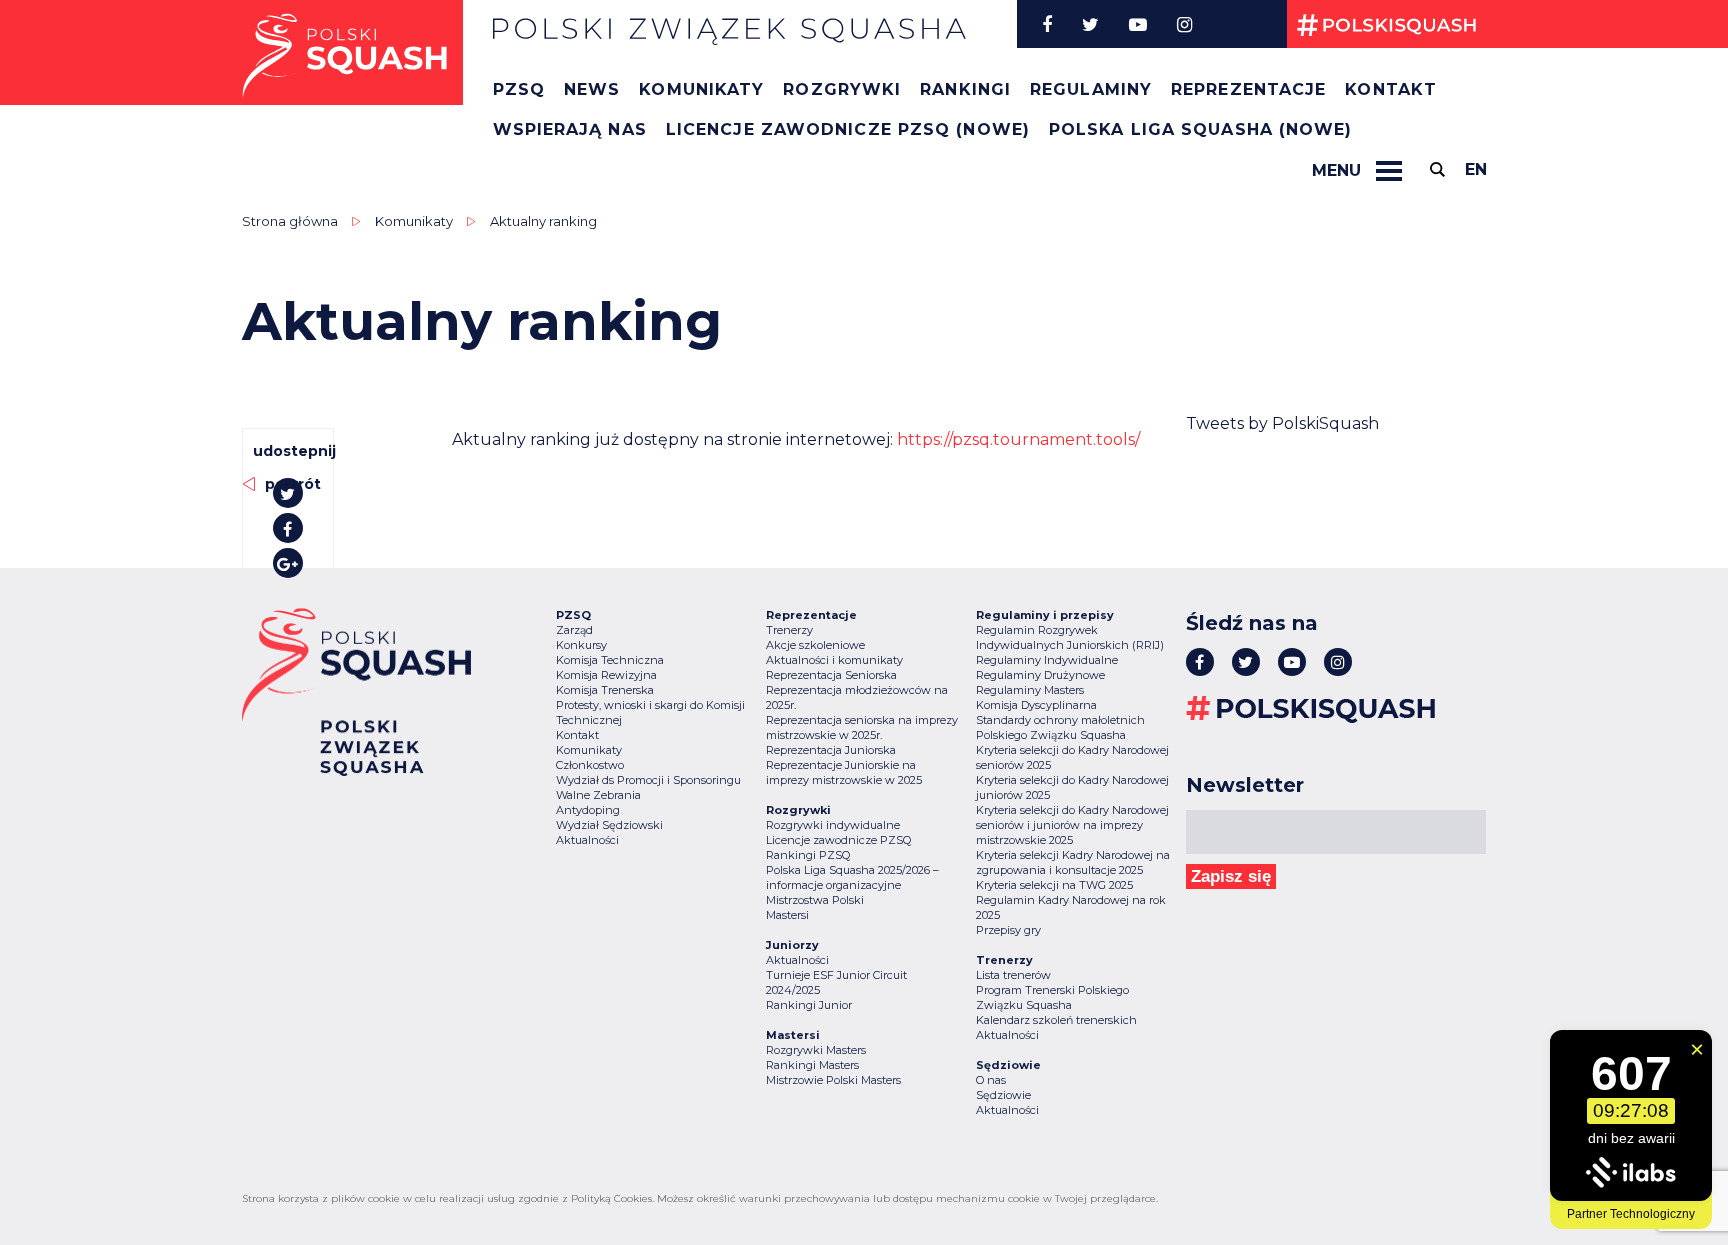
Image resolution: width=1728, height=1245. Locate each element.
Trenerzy (789, 630)
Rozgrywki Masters (816, 1050)
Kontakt (1391, 89)
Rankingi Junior (809, 1005)
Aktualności (587, 840)
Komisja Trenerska (605, 690)
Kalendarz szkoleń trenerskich (1056, 1020)
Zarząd (574, 630)
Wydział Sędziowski (609, 825)
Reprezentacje (1248, 89)
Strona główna (290, 221)
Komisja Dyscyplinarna (1036, 705)
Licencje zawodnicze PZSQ (838, 840)
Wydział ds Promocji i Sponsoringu (648, 780)
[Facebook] (1047, 24)
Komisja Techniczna (610, 660)
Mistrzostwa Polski (815, 900)
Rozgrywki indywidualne (833, 825)
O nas (991, 1080)
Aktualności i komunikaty (834, 660)
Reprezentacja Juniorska (831, 750)
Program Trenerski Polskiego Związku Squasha (1052, 997)
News (592, 89)
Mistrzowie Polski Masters (833, 1080)
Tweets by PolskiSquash (1282, 423)
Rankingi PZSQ (808, 855)
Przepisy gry (1008, 930)
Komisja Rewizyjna (606, 675)
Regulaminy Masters (1030, 690)
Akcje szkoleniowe (815, 645)
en (1476, 169)
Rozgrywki (842, 89)
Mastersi (787, 915)
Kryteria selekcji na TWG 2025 (1054, 885)
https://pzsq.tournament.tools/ (1018, 439)
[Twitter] (1090, 24)
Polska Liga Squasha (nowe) (1201, 129)
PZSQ (519, 89)
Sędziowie (1003, 1095)
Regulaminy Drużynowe (1040, 675)
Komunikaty (701, 89)
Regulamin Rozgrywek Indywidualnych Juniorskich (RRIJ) (1070, 637)
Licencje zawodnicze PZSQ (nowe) (848, 129)
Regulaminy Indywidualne (1047, 660)
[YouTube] (1138, 24)
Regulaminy (1091, 89)
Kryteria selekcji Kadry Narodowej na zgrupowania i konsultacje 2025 (1073, 862)
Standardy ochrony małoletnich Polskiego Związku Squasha (1060, 727)
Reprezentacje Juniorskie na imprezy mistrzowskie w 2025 (844, 772)
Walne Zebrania (598, 795)
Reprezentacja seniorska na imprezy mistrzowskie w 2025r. (862, 727)
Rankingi (965, 89)
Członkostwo (590, 765)
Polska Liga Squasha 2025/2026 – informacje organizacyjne (852, 877)
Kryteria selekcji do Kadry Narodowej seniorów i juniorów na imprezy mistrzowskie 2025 (1072, 825)
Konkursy (581, 645)
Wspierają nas (570, 129)
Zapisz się (1231, 876)
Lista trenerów (1013, 975)
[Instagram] (1184, 24)
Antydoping (588, 810)
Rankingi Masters (812, 1065)
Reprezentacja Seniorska (831, 675)
